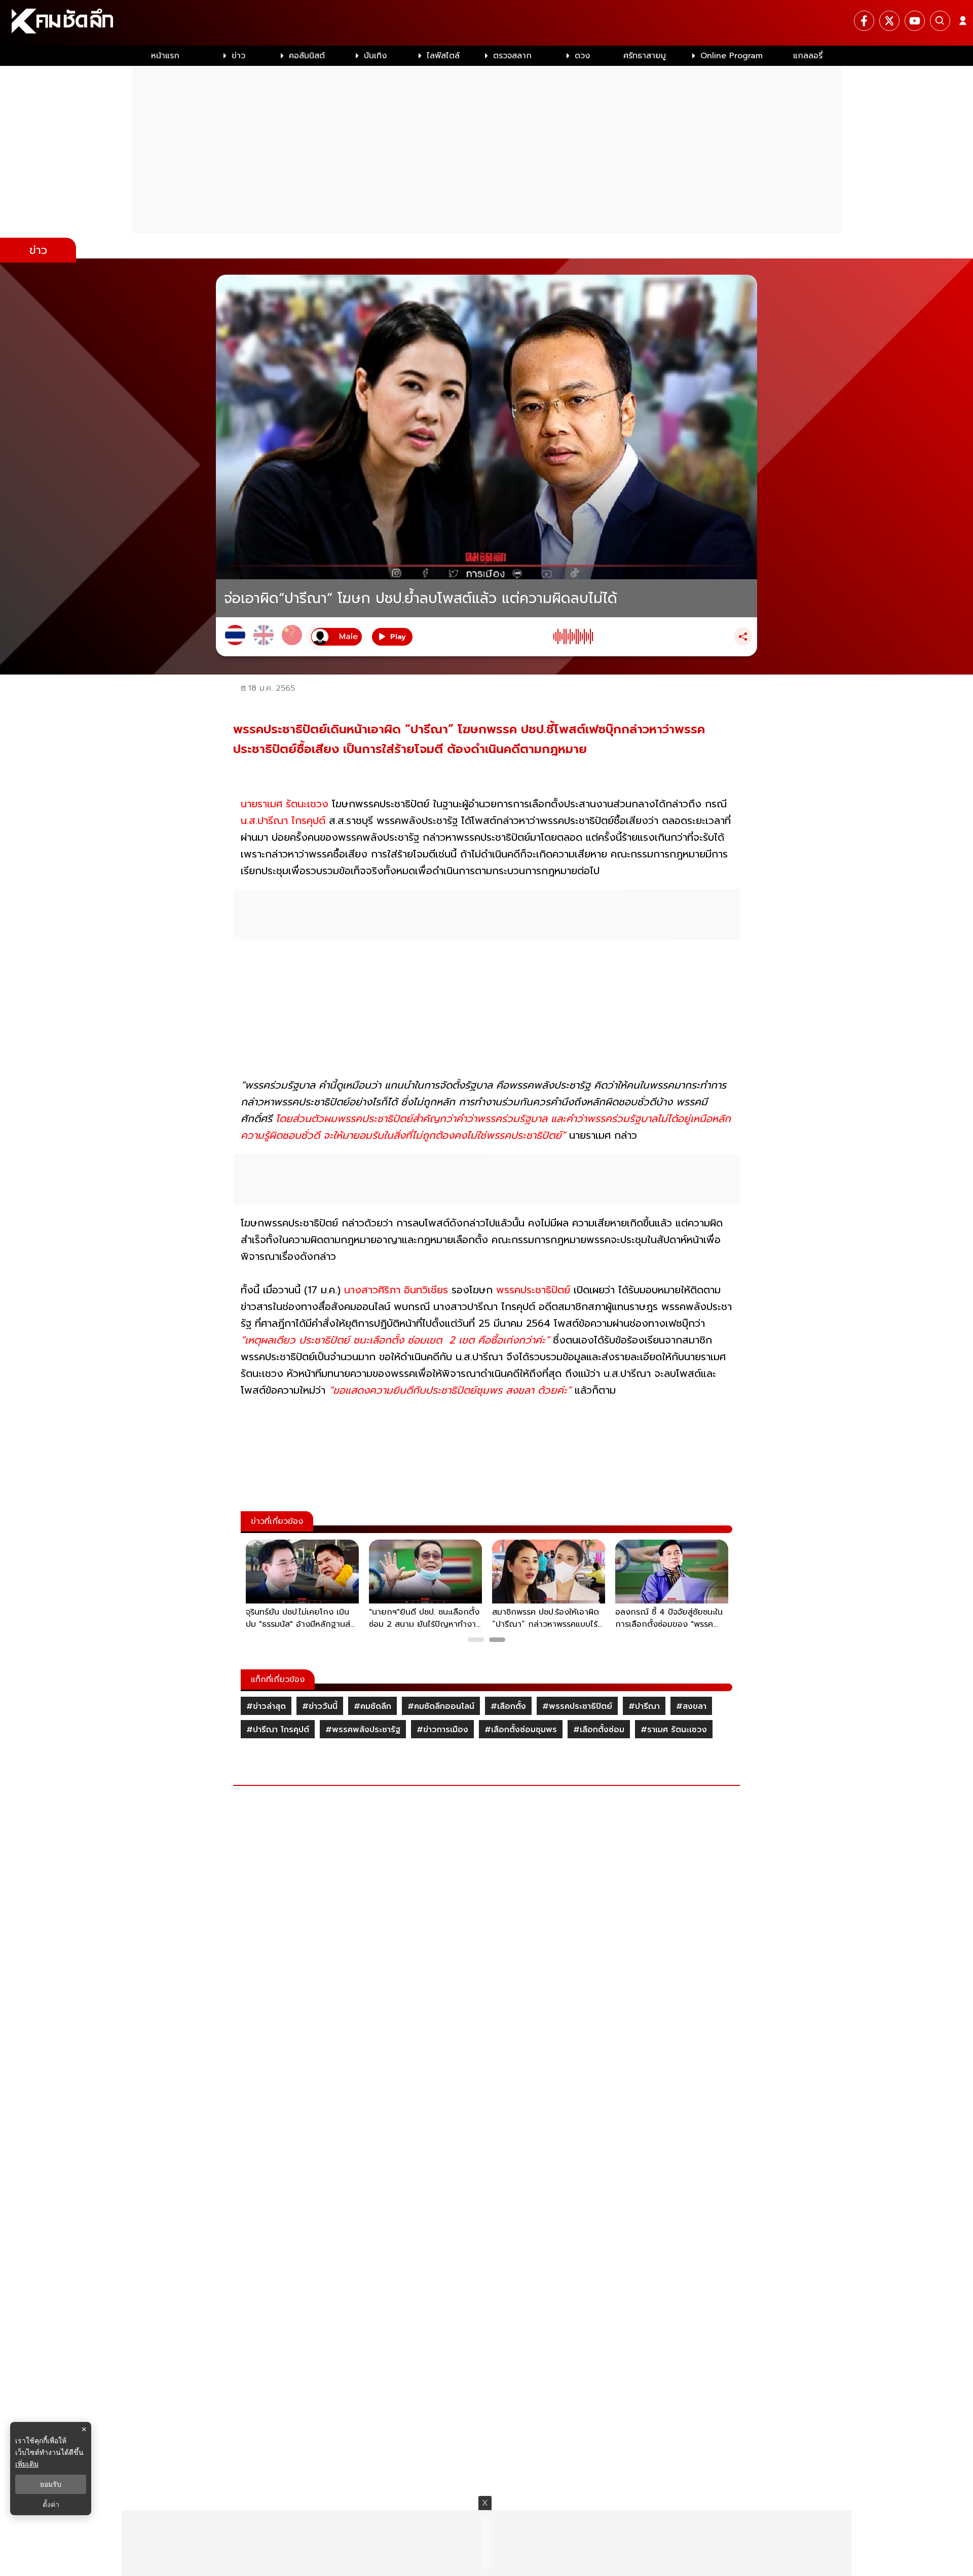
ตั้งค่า (51, 2505)
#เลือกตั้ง (508, 1706)
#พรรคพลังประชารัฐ (363, 1730)
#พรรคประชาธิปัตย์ (577, 1706)
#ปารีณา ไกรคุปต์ (278, 1730)
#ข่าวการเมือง (442, 1730)
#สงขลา (691, 1706)
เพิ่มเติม (27, 2464)
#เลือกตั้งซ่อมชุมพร (521, 1730)
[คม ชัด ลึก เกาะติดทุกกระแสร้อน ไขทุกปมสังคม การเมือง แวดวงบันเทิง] (486, 23)
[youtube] (915, 21)
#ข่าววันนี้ (320, 1706)
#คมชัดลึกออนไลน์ (441, 1706)
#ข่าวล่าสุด (266, 1706)
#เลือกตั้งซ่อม (599, 1730)
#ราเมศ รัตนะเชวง (674, 1730)
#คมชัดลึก (372, 1706)
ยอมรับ (51, 2484)
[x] (889, 21)
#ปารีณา (644, 1706)
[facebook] (864, 21)
